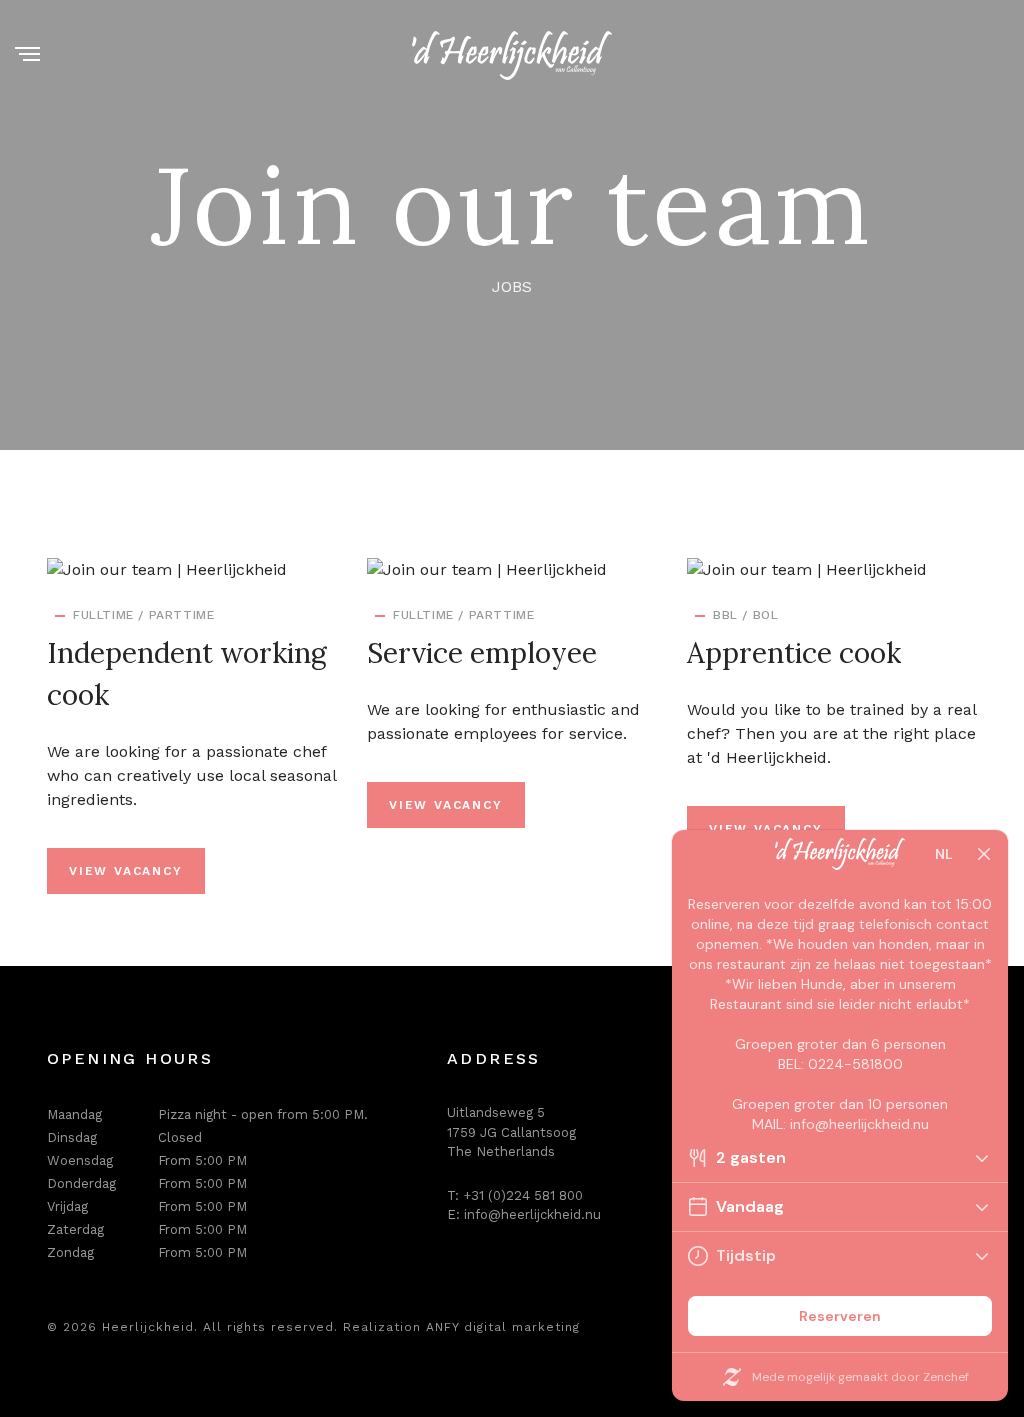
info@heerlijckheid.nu (532, 1214)
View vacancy (126, 871)
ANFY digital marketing (503, 1327)
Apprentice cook (794, 653)
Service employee (482, 653)
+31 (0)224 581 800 (523, 1195)
